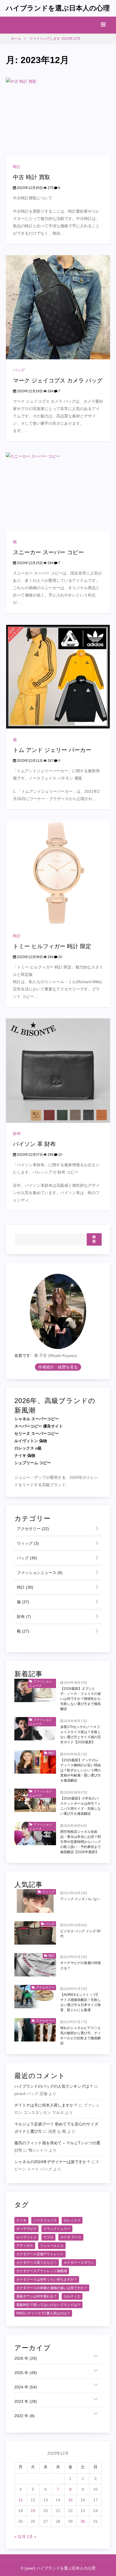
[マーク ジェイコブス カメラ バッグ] (58, 307)
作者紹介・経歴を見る (58, 1367)
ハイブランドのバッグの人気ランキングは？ (54, 2086)
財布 (17, 1134)
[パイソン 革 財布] (58, 1070)
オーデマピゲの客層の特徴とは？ (81, 1965)
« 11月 (20, 2537)
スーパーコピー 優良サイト (39, 1426)
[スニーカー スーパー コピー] (58, 491)
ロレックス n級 (28, 1448)
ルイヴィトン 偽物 (31, 1441)
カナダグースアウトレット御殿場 (42, 2271)
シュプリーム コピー (33, 1463)
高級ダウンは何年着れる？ (37, 2296)
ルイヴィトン (26, 2237)
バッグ (19, 370)
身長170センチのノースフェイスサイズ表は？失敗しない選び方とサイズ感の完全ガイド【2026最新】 (81, 1735)
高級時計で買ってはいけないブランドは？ (48, 2305)
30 (83, 2521)
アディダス (25, 2246)
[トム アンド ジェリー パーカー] (58, 676)
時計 (17, 167)
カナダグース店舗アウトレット (40, 2254)
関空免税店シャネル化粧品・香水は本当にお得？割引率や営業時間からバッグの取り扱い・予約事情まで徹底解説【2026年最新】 (81, 1842)
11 (21, 2500)
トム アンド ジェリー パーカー (52, 750)
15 (70, 2500)
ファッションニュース (39, 1573)
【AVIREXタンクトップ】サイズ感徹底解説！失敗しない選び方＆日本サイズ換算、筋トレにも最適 (81, 2002)
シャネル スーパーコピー (37, 1419)
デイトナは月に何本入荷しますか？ (46, 2105)
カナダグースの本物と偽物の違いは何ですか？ (52, 2288)
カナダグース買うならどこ (37, 2263)
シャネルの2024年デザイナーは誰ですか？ (52, 2162)
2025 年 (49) (26, 2373)
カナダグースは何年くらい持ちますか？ (47, 2279)
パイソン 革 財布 (34, 1144)
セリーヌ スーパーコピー (37, 1433)
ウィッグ (27, 1543)
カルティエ (72, 2296)
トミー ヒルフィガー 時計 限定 (52, 946)
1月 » (32, 2537)
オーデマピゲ (26, 2229)
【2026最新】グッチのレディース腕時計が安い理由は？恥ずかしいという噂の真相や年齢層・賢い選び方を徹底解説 (81, 1770)
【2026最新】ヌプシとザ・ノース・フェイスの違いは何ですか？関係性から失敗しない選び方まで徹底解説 (81, 1699)
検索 (94, 1239)
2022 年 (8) (24, 2416)
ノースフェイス (45, 2220)
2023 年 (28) (26, 2401)
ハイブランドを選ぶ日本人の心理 (58, 8)
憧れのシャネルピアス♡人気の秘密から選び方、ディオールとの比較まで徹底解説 (81, 2036)
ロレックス (72, 2220)
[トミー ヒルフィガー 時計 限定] (58, 872)
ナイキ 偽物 (25, 1455)
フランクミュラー (57, 2229)
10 (60, 957)
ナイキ (21, 2220)
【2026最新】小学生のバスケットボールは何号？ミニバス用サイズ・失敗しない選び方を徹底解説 (81, 1806)
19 (33, 2511)
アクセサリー (32, 1529)
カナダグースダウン (79, 2263)
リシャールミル (52, 2246)
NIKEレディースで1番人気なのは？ (43, 2313)
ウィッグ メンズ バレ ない (80, 1899)
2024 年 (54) (26, 2387)
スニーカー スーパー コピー (48, 552)
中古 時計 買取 (32, 177)
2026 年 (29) (26, 2358)
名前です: (23, 1355)
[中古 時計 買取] (58, 116)
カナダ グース (71, 2237)
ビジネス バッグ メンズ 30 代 (80, 1934)
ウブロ (48, 2237)
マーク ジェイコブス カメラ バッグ (58, 380)
